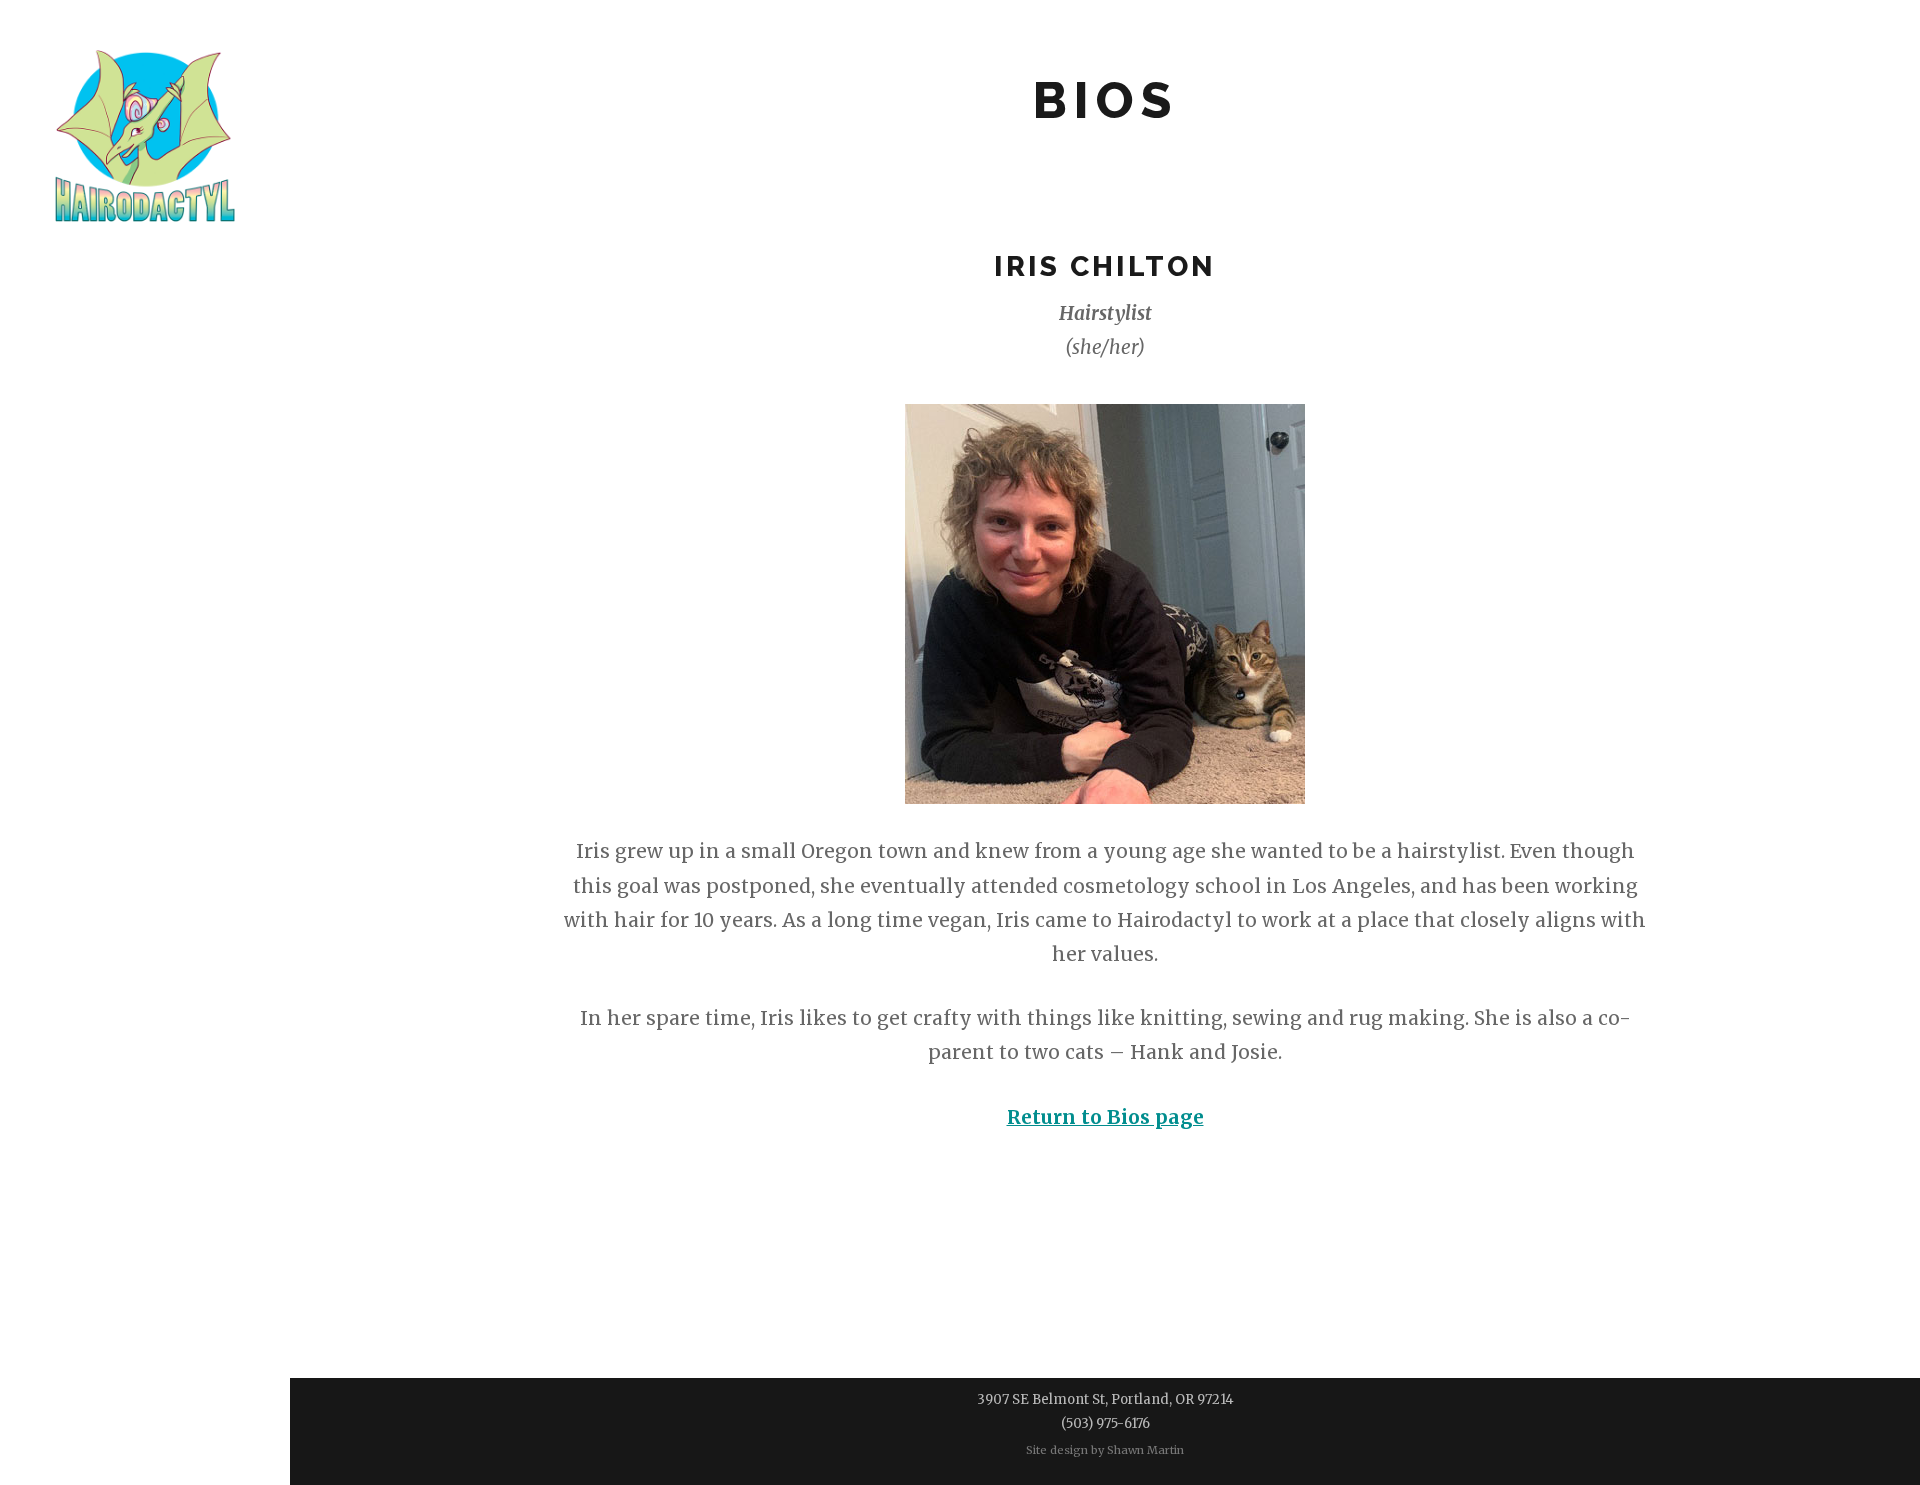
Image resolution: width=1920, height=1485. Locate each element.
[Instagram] (186, 648)
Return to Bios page (1105, 1117)
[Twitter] (145, 648)
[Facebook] (105, 648)
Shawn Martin (1145, 1450)
